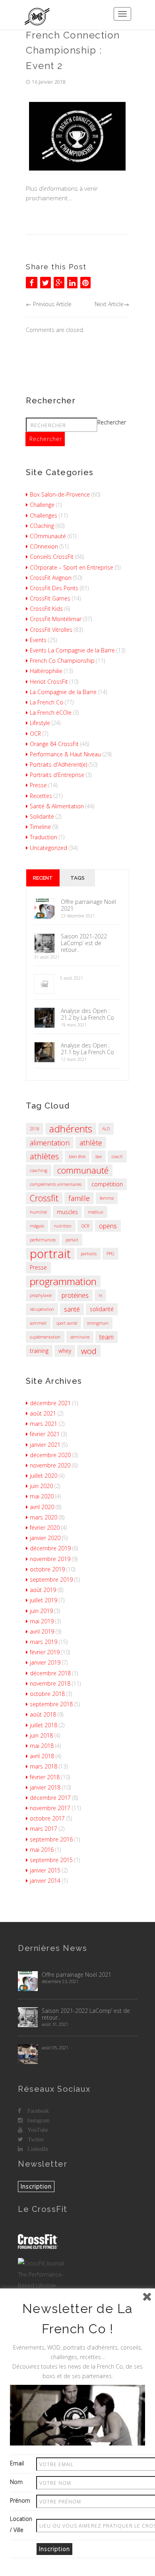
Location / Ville (21, 2524)
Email (17, 2463)
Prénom (20, 2500)
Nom (16, 2482)
